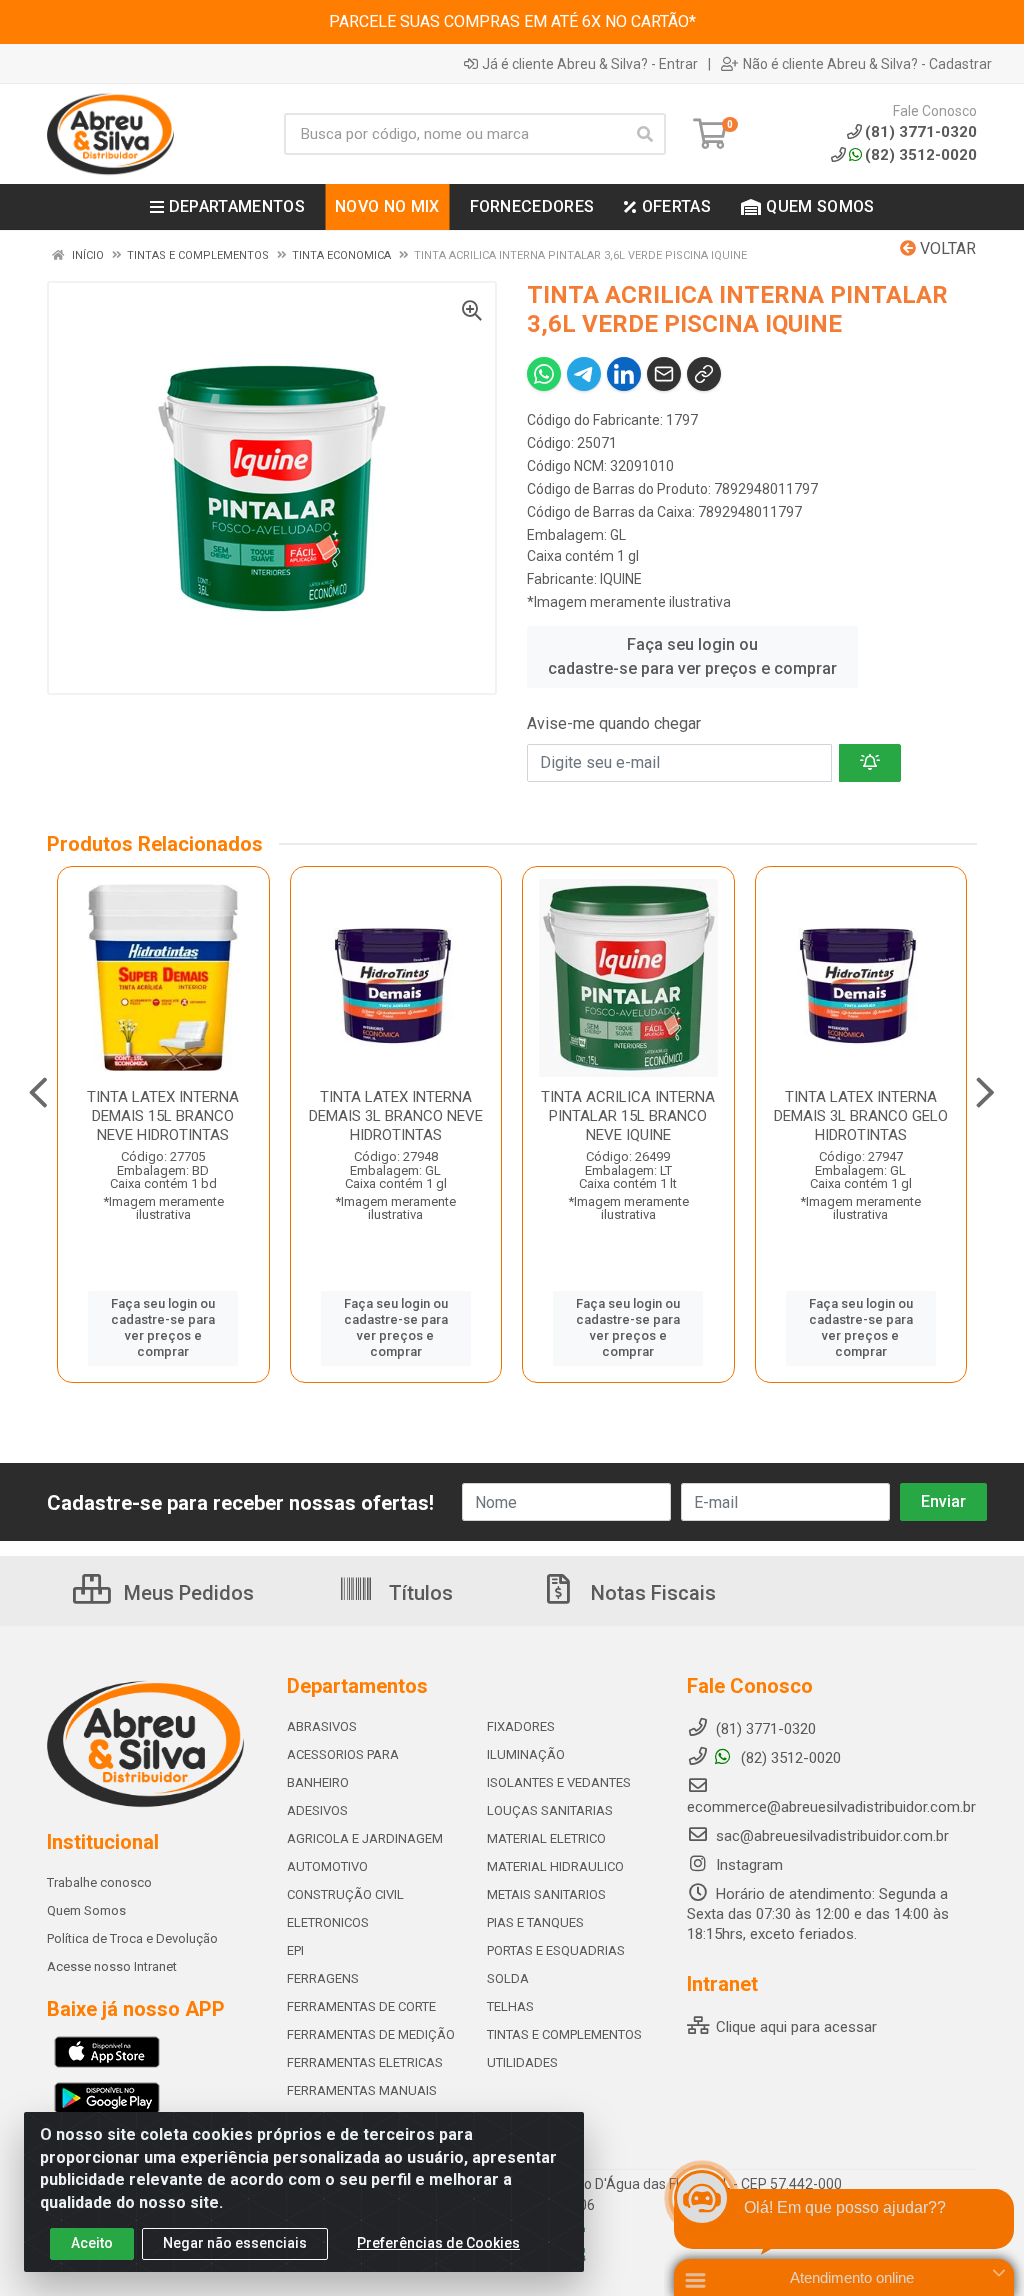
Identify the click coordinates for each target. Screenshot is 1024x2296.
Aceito (92, 2243)
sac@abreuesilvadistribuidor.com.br (832, 1836)
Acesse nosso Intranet (112, 1966)
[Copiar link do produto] (704, 374)
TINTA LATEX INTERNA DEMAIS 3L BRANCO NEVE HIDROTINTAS (396, 1116)
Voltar (946, 248)
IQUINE (621, 579)
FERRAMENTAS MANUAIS (362, 2090)
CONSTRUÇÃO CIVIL (345, 1894)
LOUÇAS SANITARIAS (550, 1810)
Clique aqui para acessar (794, 2027)
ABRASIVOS (322, 1726)
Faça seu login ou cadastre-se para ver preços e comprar (692, 656)
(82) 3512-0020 (921, 155)
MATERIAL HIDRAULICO (555, 1866)
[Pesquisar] (645, 134)
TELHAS (510, 2006)
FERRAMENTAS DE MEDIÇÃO (371, 2034)
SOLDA (508, 1978)
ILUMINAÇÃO (526, 1754)
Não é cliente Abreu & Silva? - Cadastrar (867, 64)
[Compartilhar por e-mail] (664, 374)
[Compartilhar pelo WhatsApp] (544, 374)
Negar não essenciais (235, 2243)
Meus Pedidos (186, 1593)
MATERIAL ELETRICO (546, 1838)
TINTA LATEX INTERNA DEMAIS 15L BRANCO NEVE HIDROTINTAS (163, 1116)
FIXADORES (521, 1726)
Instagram (747, 1865)
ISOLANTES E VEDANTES (559, 1782)
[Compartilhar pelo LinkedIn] (624, 374)
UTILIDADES (522, 2062)
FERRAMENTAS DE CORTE (361, 2006)
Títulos (418, 1593)
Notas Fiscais (651, 1593)
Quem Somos (86, 1910)
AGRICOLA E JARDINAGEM (365, 1838)
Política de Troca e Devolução (132, 1938)
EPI (295, 1950)
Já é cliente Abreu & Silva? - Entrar (590, 64)
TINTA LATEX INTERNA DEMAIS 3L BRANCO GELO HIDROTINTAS (861, 1116)
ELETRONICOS (328, 1922)
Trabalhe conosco (99, 1882)
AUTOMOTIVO (327, 1866)
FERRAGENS (323, 1978)
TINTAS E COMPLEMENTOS (564, 2034)
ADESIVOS (317, 1810)
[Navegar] (38, 1093)
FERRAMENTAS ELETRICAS (365, 2062)
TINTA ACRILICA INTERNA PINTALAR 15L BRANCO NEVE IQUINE (628, 1116)
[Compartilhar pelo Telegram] (584, 374)
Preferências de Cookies (438, 2243)
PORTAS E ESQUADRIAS (556, 1950)
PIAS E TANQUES (535, 1922)
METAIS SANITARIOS (546, 1894)
